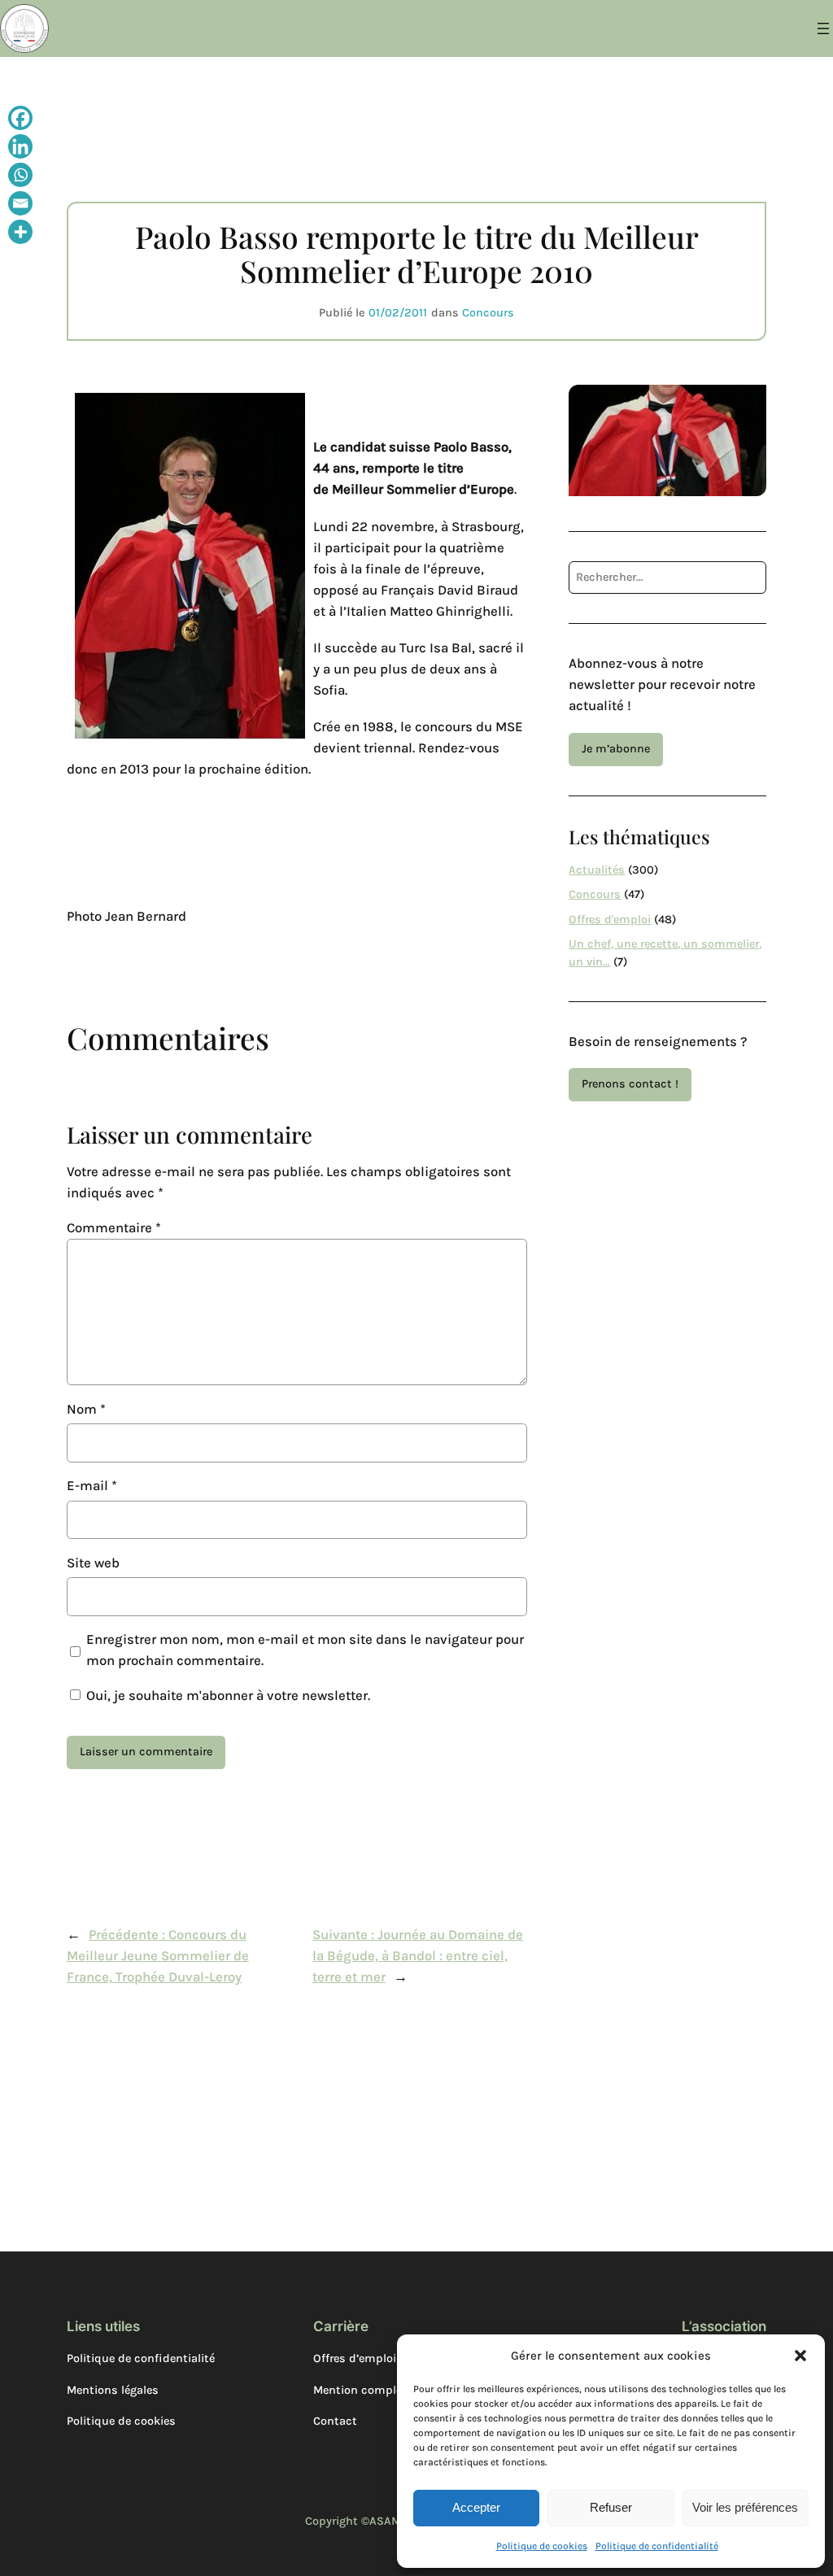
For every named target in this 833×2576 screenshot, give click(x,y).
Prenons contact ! (630, 1084)
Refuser (611, 2507)
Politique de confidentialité (657, 2546)
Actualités (597, 870)
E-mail (92, 1486)
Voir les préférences (745, 2507)
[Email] (20, 205)
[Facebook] (20, 120)
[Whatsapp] (20, 177)
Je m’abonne (616, 749)
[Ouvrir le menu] (823, 28)
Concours (488, 313)
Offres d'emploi (610, 920)
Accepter (476, 2507)
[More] (20, 234)
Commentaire (114, 1228)
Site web (93, 1563)
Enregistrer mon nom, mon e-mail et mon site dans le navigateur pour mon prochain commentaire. (305, 1650)
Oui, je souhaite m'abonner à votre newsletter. (227, 1696)
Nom (86, 1409)
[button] (800, 2356)
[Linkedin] (20, 148)
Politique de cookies (542, 2546)
